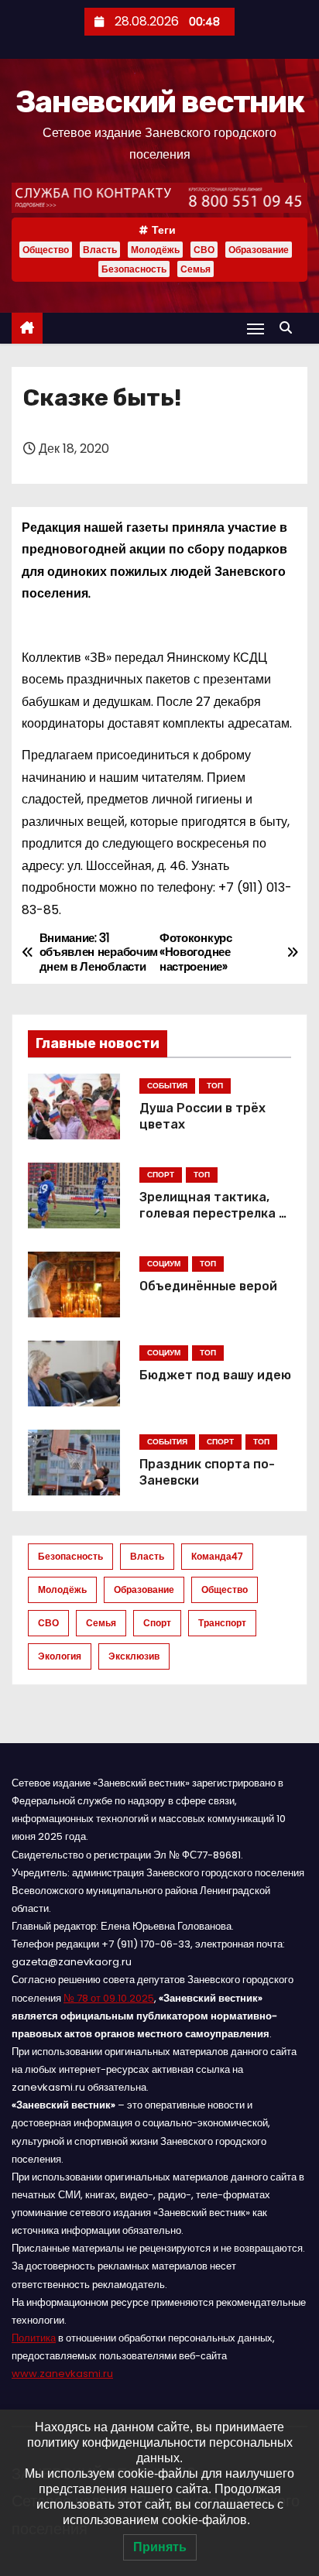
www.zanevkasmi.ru (62, 2374)
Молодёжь (155, 250)
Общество (46, 250)
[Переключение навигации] (256, 329)
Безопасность (134, 269)
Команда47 (217, 1556)
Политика (34, 2338)
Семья (196, 269)
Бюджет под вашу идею (215, 1375)
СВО (204, 250)
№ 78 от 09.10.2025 (109, 1998)
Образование (259, 250)
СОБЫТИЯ (167, 1086)
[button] (290, 328)
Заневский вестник (159, 102)
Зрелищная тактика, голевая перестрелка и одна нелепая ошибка (213, 1214)
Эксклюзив (134, 1656)
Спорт (157, 1623)
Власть (100, 250)
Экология (60, 1656)
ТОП (215, 1086)
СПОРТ (161, 1175)
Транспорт (222, 1623)
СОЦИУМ (164, 1264)
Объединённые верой (208, 1286)
